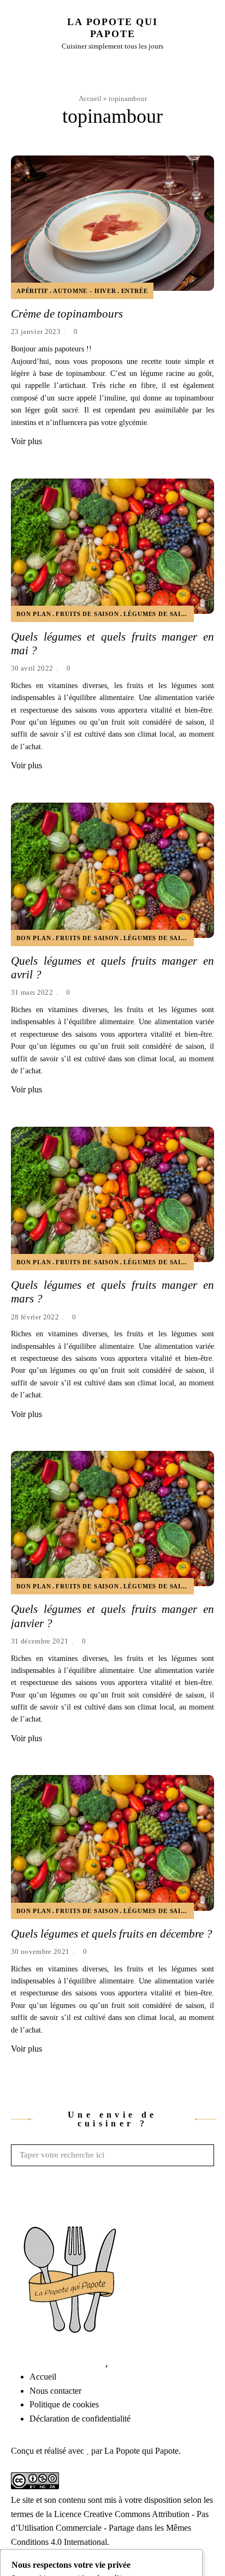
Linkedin (57, 2362)
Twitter (25, 2362)
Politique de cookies (64, 2404)
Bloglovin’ (106, 2362)
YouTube (74, 2362)
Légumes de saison (159, 614)
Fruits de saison (87, 614)
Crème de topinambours (67, 314)
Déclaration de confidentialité (80, 2419)
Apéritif (32, 291)
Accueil (90, 98)
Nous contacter (55, 2391)
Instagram (41, 2362)
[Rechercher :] (112, 2155)
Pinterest (90, 2362)
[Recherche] (203, 2155)
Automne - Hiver (84, 291)
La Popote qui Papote (112, 28)
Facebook (8, 2362)
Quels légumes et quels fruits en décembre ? (112, 1934)
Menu (209, 33)
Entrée (135, 291)
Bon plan (34, 614)
